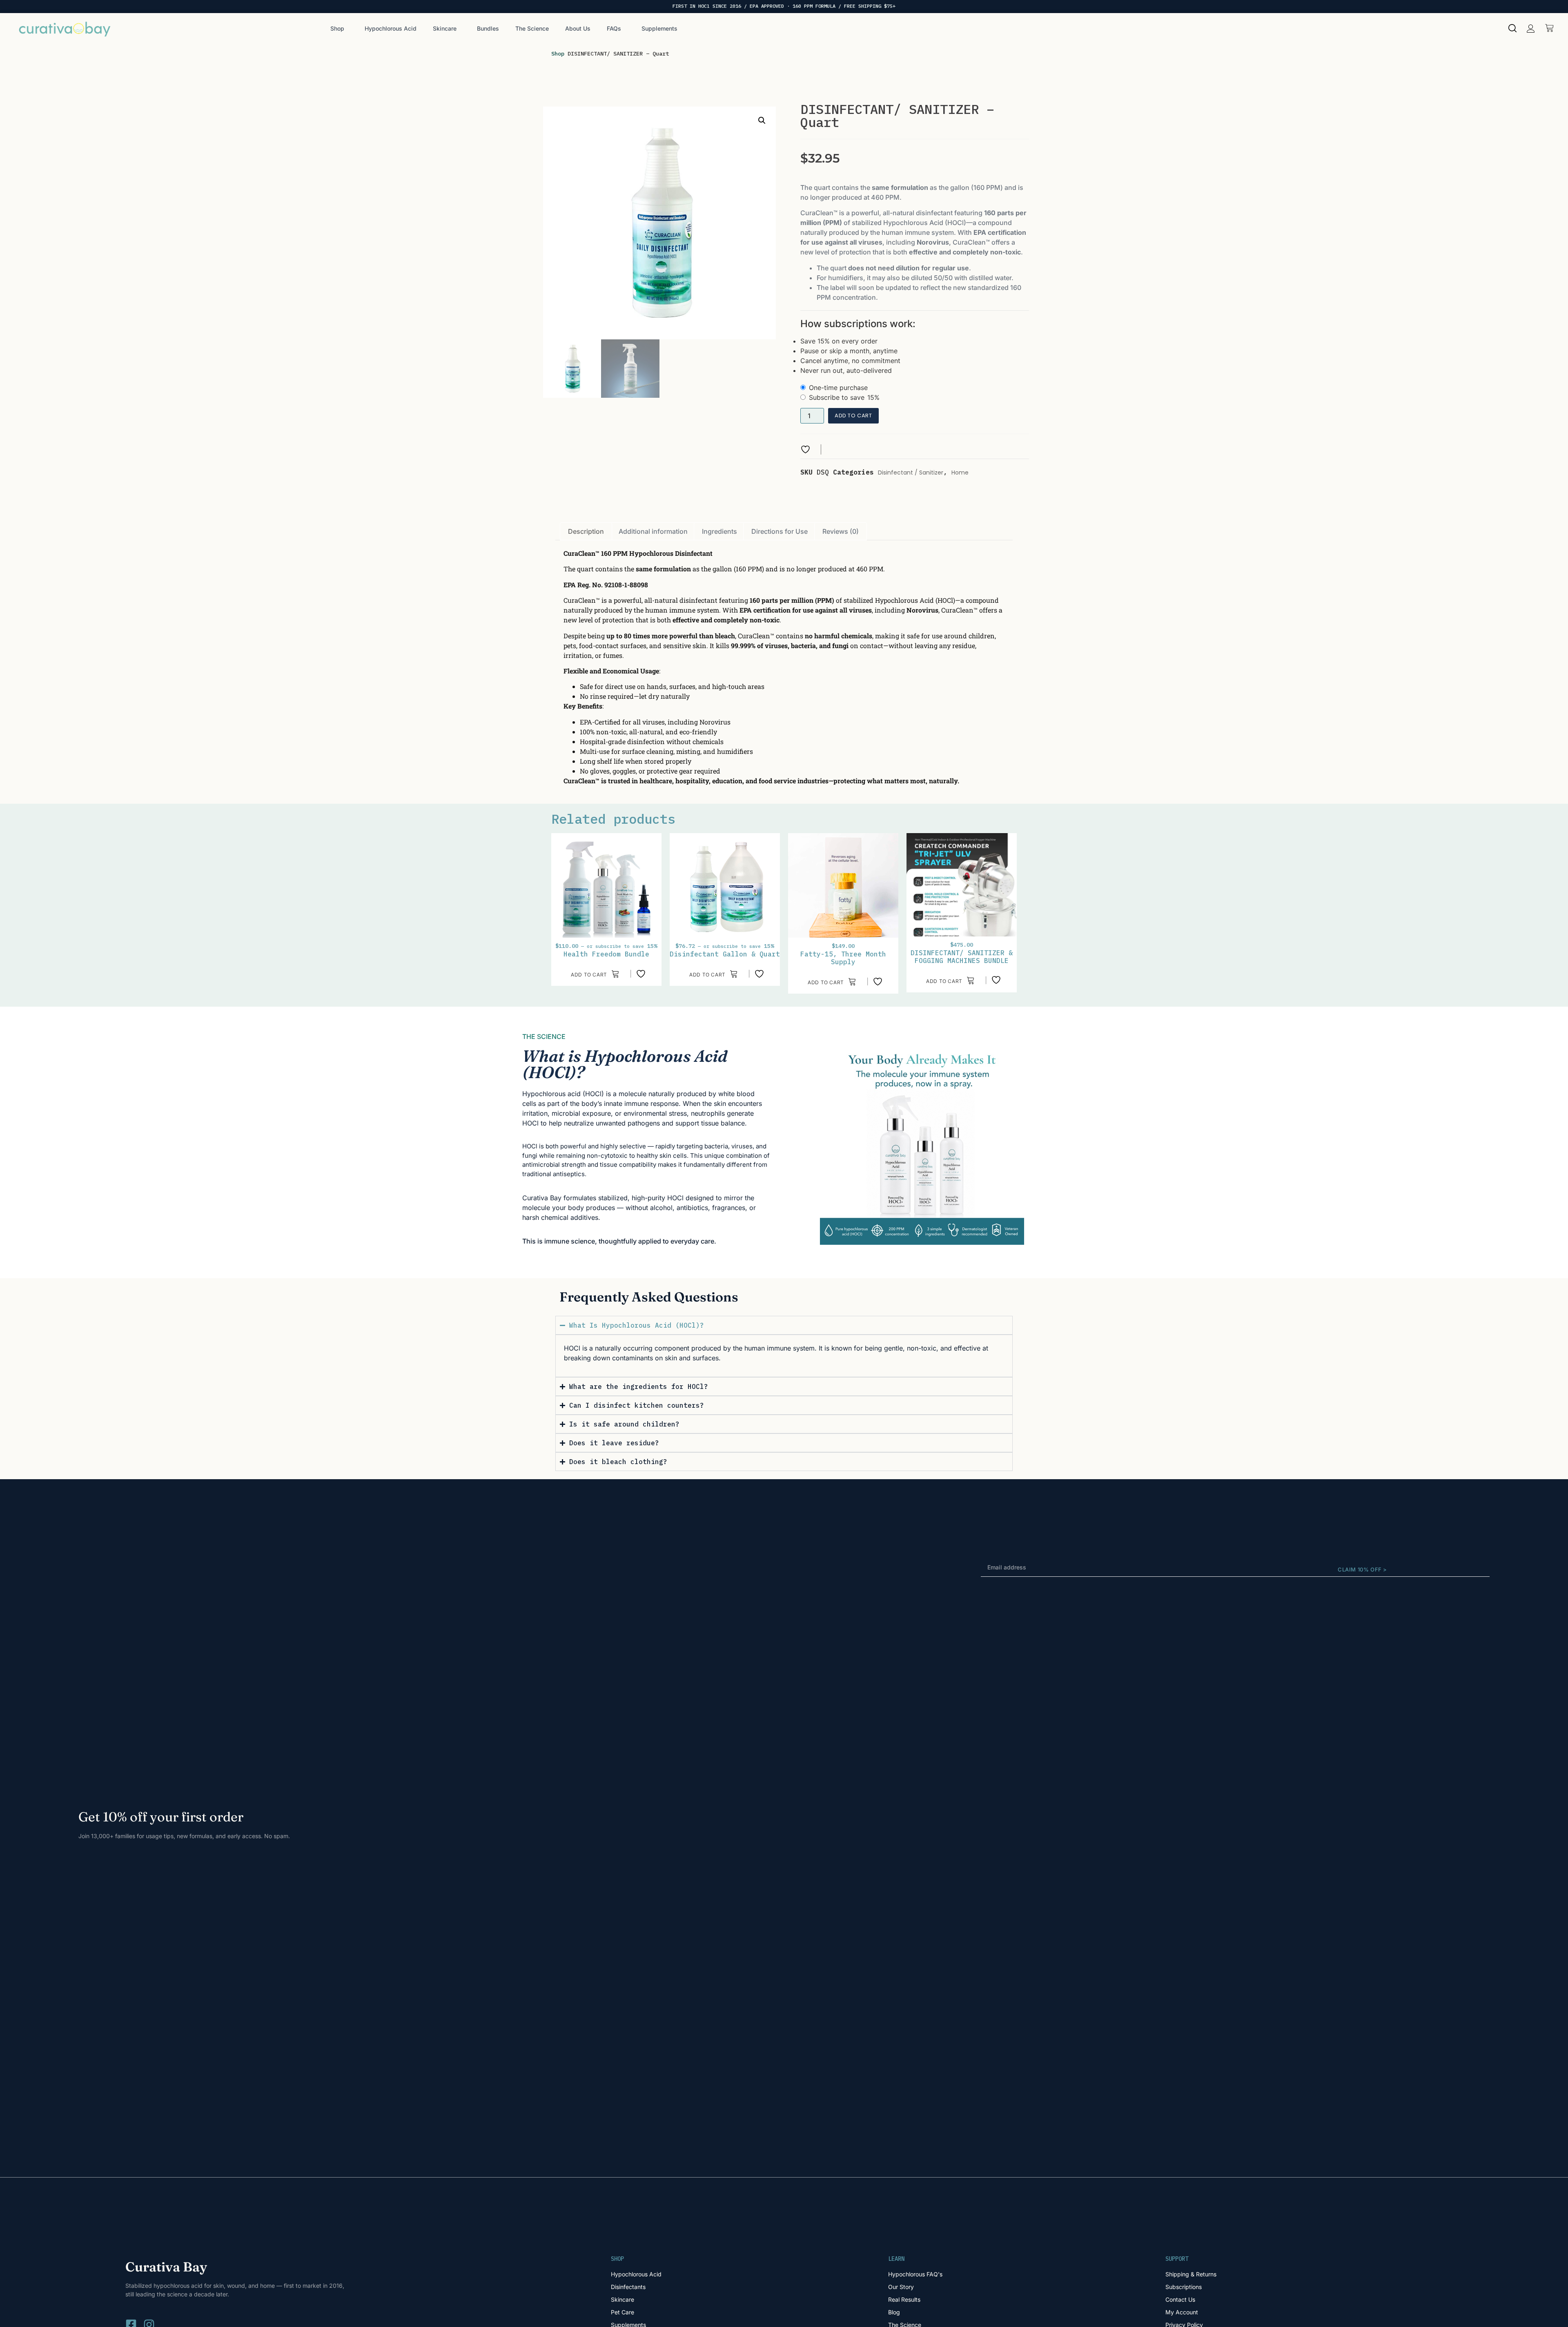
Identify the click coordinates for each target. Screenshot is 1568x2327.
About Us (578, 28)
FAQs (614, 28)
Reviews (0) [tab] (841, 531)
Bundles (488, 28)
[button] (1531, 29)
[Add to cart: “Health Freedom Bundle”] (595, 974)
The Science (532, 28)
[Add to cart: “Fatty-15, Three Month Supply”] (832, 981)
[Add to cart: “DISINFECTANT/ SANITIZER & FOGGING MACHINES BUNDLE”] (950, 980)
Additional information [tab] (653, 531)
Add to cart (853, 416)
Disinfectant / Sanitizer (911, 473)
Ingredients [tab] (719, 531)
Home (960, 473)
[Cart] (1549, 28)
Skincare (445, 28)
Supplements (659, 28)
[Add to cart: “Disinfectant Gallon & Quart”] (714, 974)
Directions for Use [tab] (780, 531)
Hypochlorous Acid (391, 28)
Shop (337, 28)
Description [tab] (586, 531)
